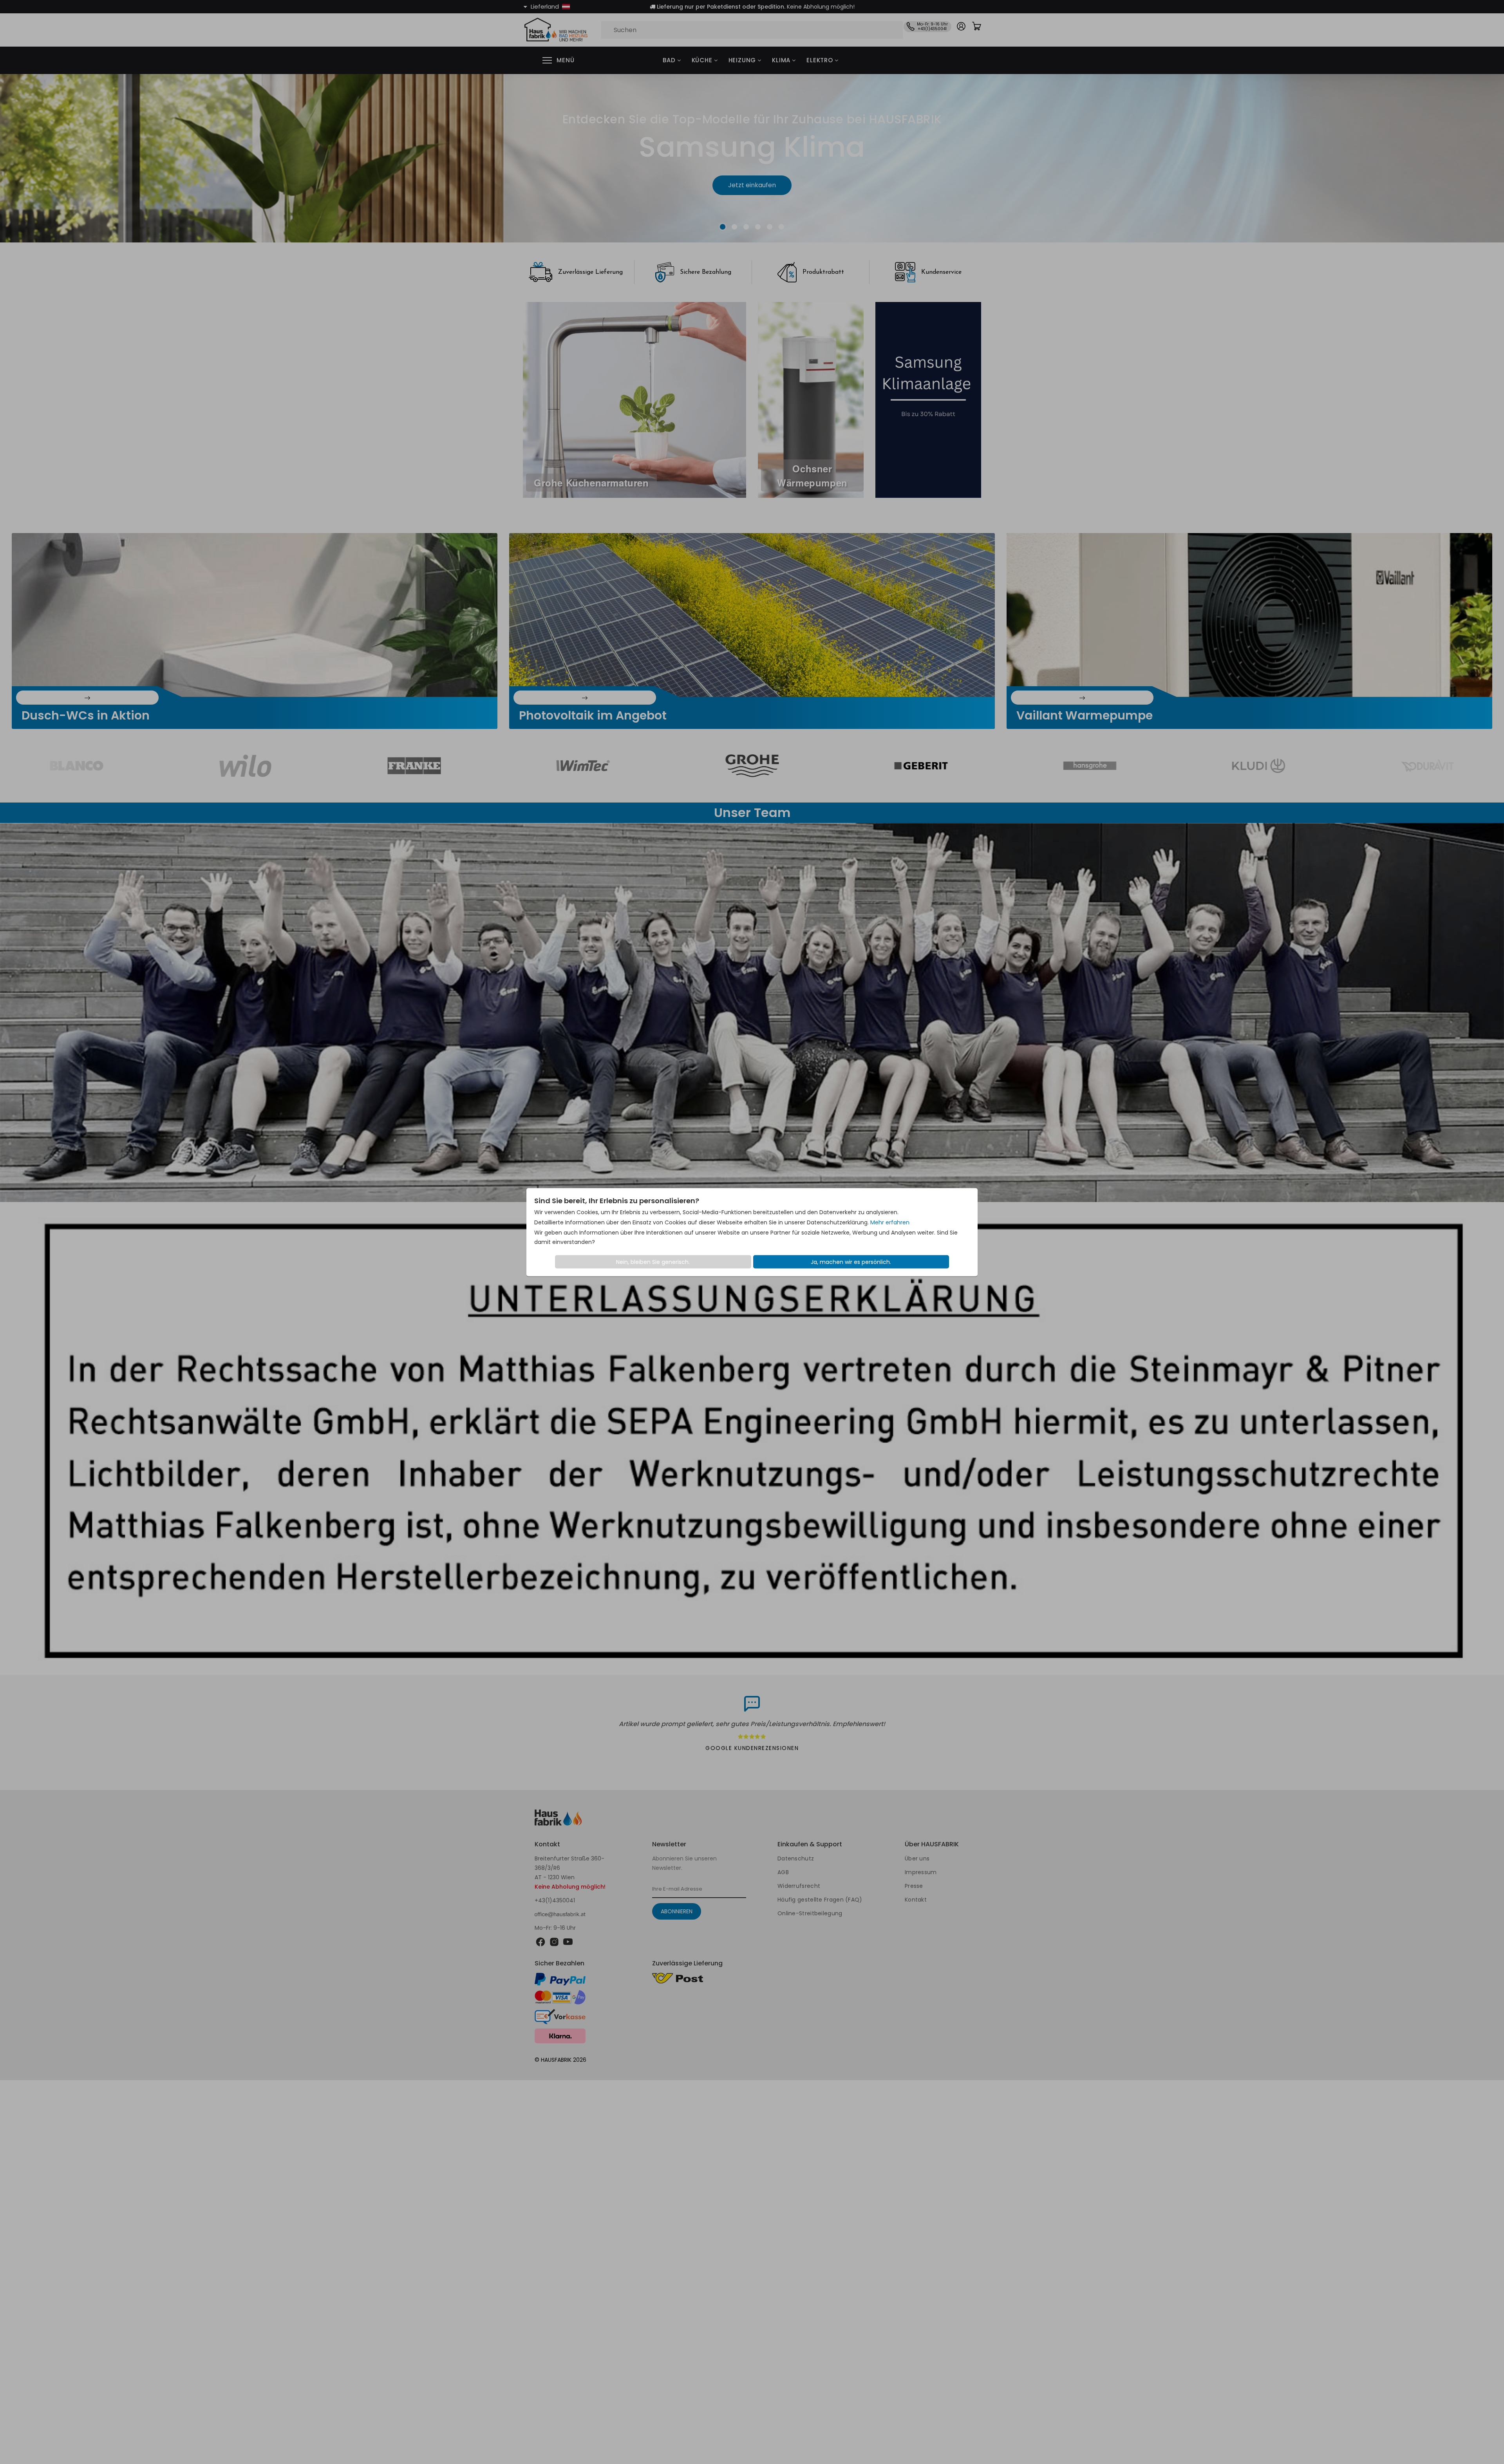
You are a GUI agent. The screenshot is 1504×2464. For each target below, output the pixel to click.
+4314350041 (609, 1364)
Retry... (752, 1834)
